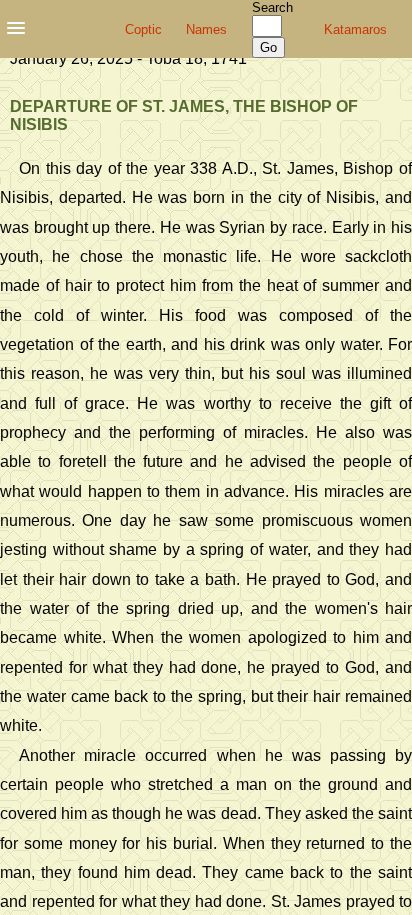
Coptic (143, 29)
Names (206, 29)
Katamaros (355, 29)
